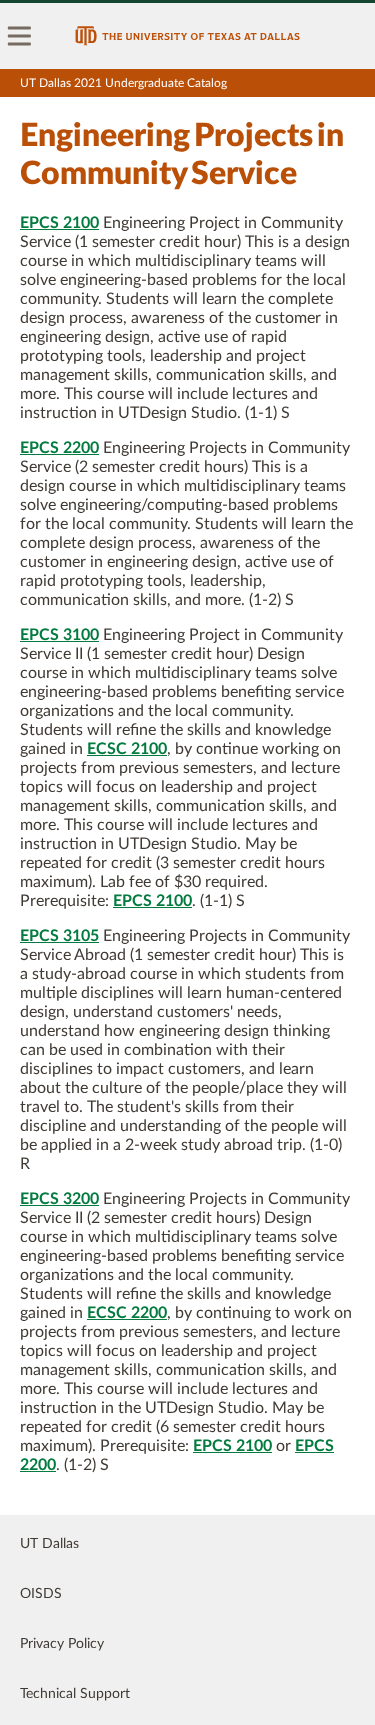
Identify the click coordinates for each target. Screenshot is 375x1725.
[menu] (20, 36)
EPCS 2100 (59, 223)
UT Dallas (49, 1544)
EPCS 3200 (59, 1199)
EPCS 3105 (59, 936)
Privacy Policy (62, 1644)
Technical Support (75, 1694)
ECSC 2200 (127, 1313)
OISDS (41, 1594)
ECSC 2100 (127, 749)
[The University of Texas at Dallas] (187, 36)
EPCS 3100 (59, 635)
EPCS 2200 (59, 448)
